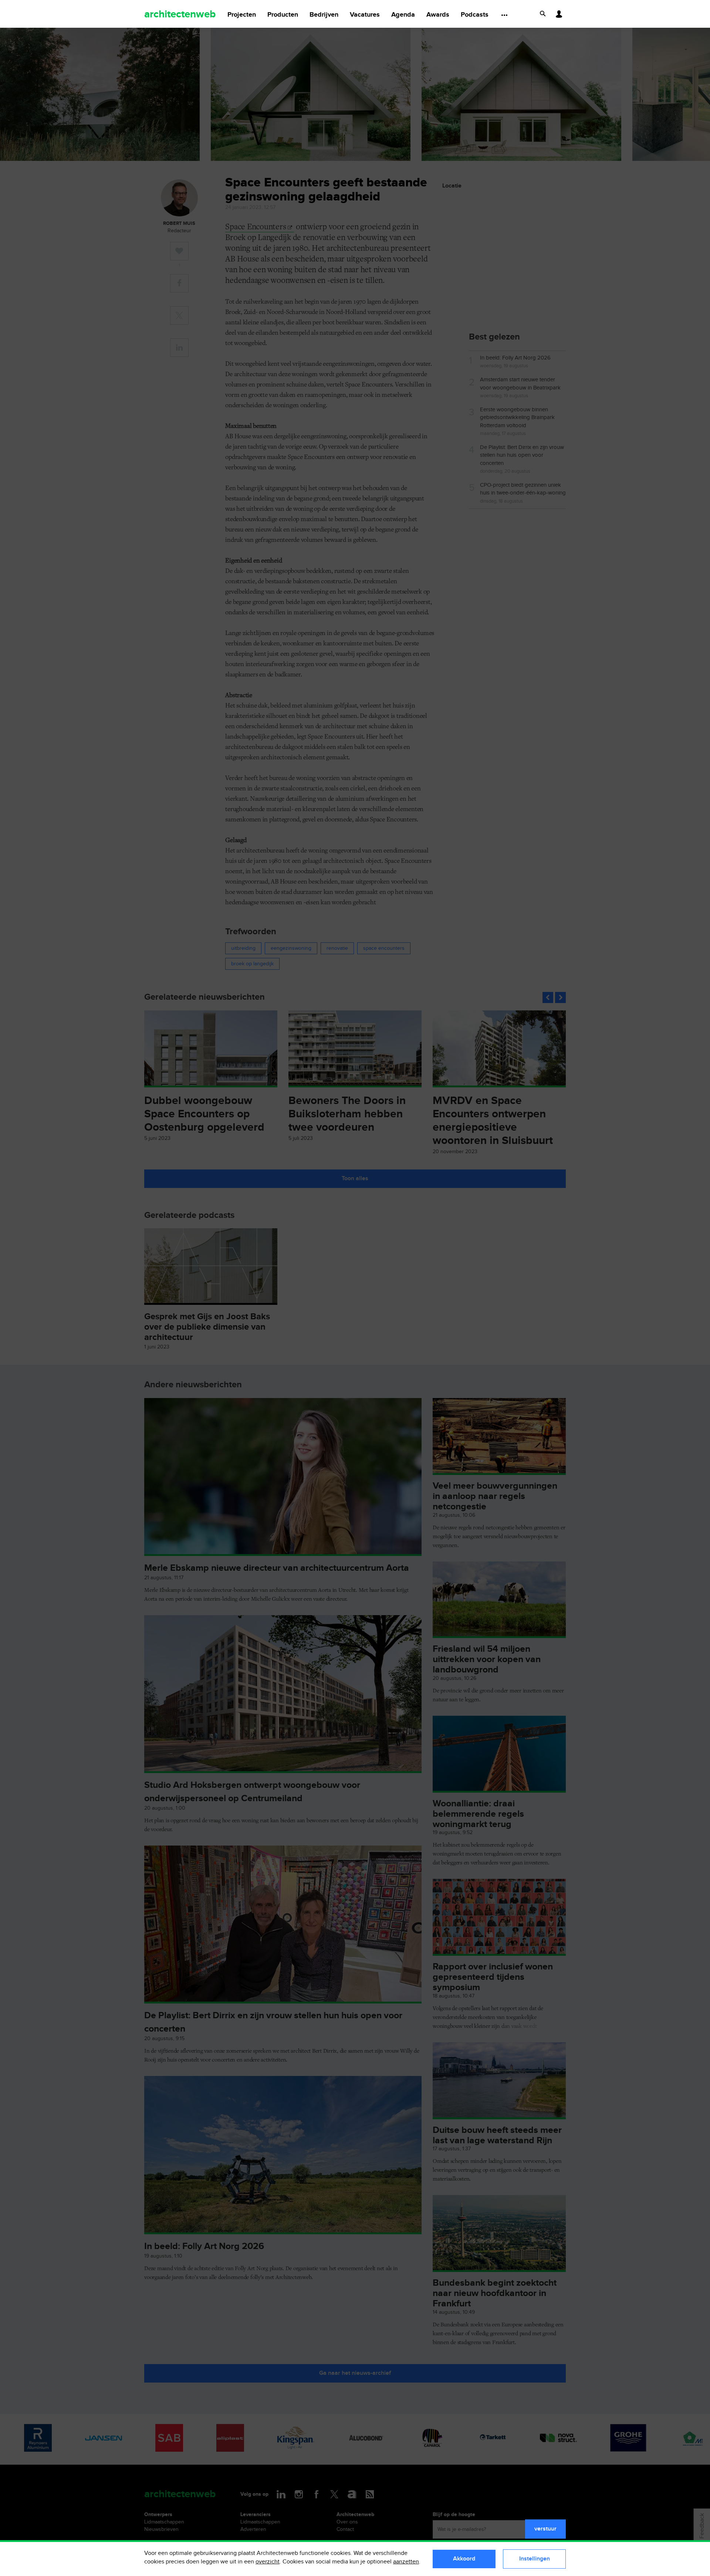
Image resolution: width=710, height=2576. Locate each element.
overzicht (268, 2562)
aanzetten (406, 2562)
